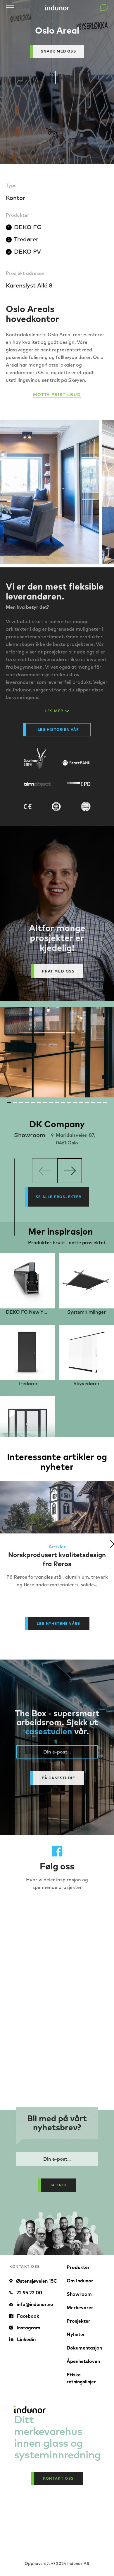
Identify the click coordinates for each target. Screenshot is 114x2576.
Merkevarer (80, 2307)
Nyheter (76, 2334)
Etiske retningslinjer (81, 2378)
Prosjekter (78, 2321)
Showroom (79, 2294)
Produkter (78, 2267)
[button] (105, 1544)
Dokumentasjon (84, 2348)
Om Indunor (80, 2281)
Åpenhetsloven (83, 2361)
